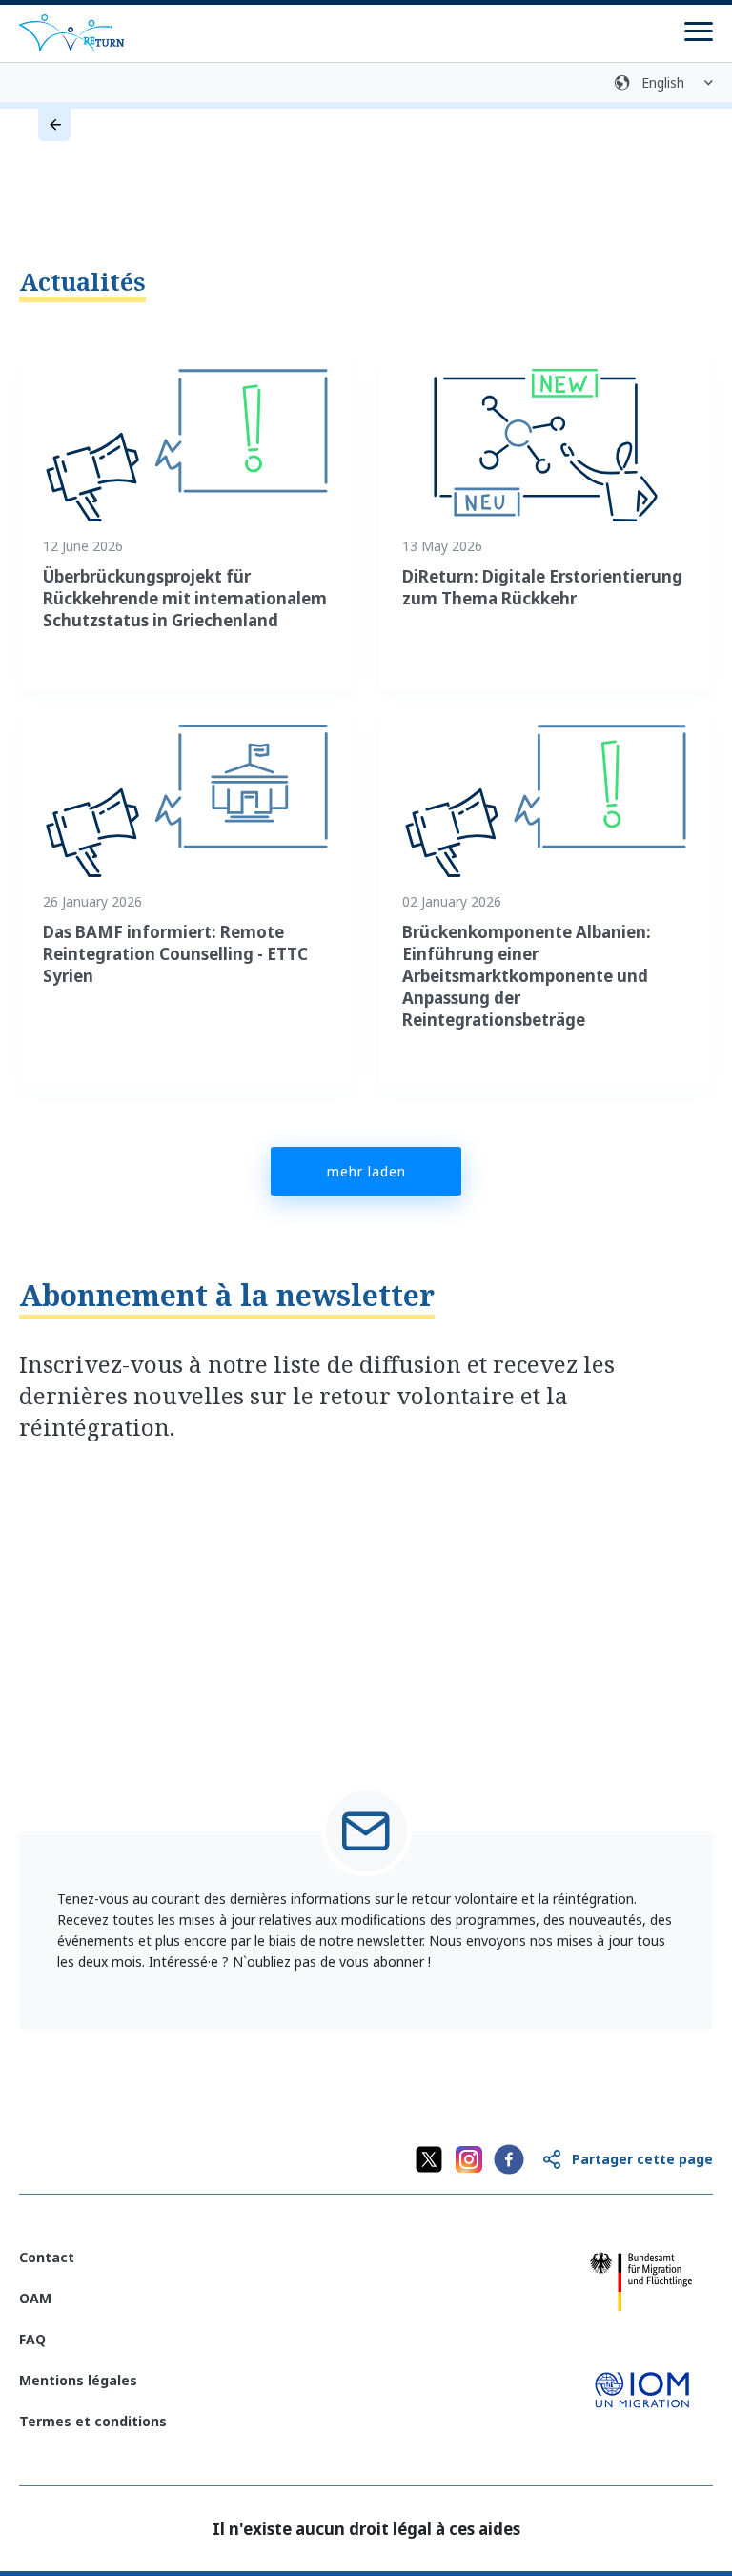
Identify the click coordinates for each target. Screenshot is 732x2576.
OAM (35, 2298)
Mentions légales (78, 2380)
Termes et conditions (93, 2421)
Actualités (82, 281)
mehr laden (366, 1171)
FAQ (32, 2339)
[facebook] (509, 2159)
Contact (47, 2257)
